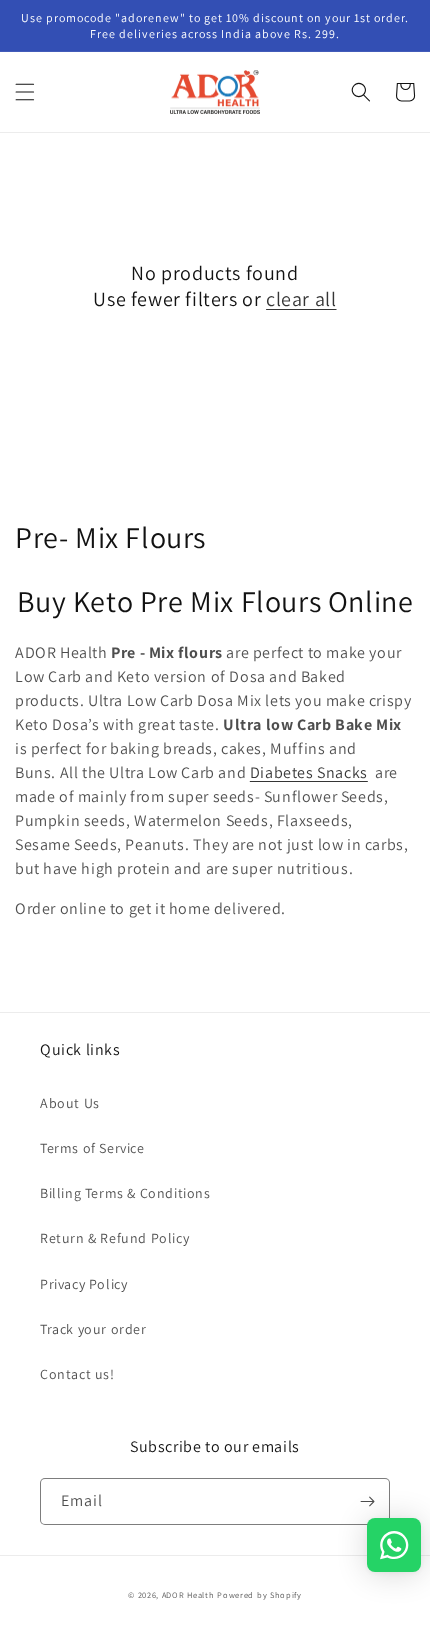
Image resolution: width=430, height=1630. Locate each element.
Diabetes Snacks (309, 772)
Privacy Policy (83, 1284)
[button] (25, 92)
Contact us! (77, 1374)
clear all (301, 299)
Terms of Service (92, 1148)
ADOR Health (188, 1594)
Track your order (93, 1329)
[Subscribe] (367, 1501)
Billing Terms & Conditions (125, 1193)
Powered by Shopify (259, 1594)
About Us (70, 1103)
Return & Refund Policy (114, 1238)
